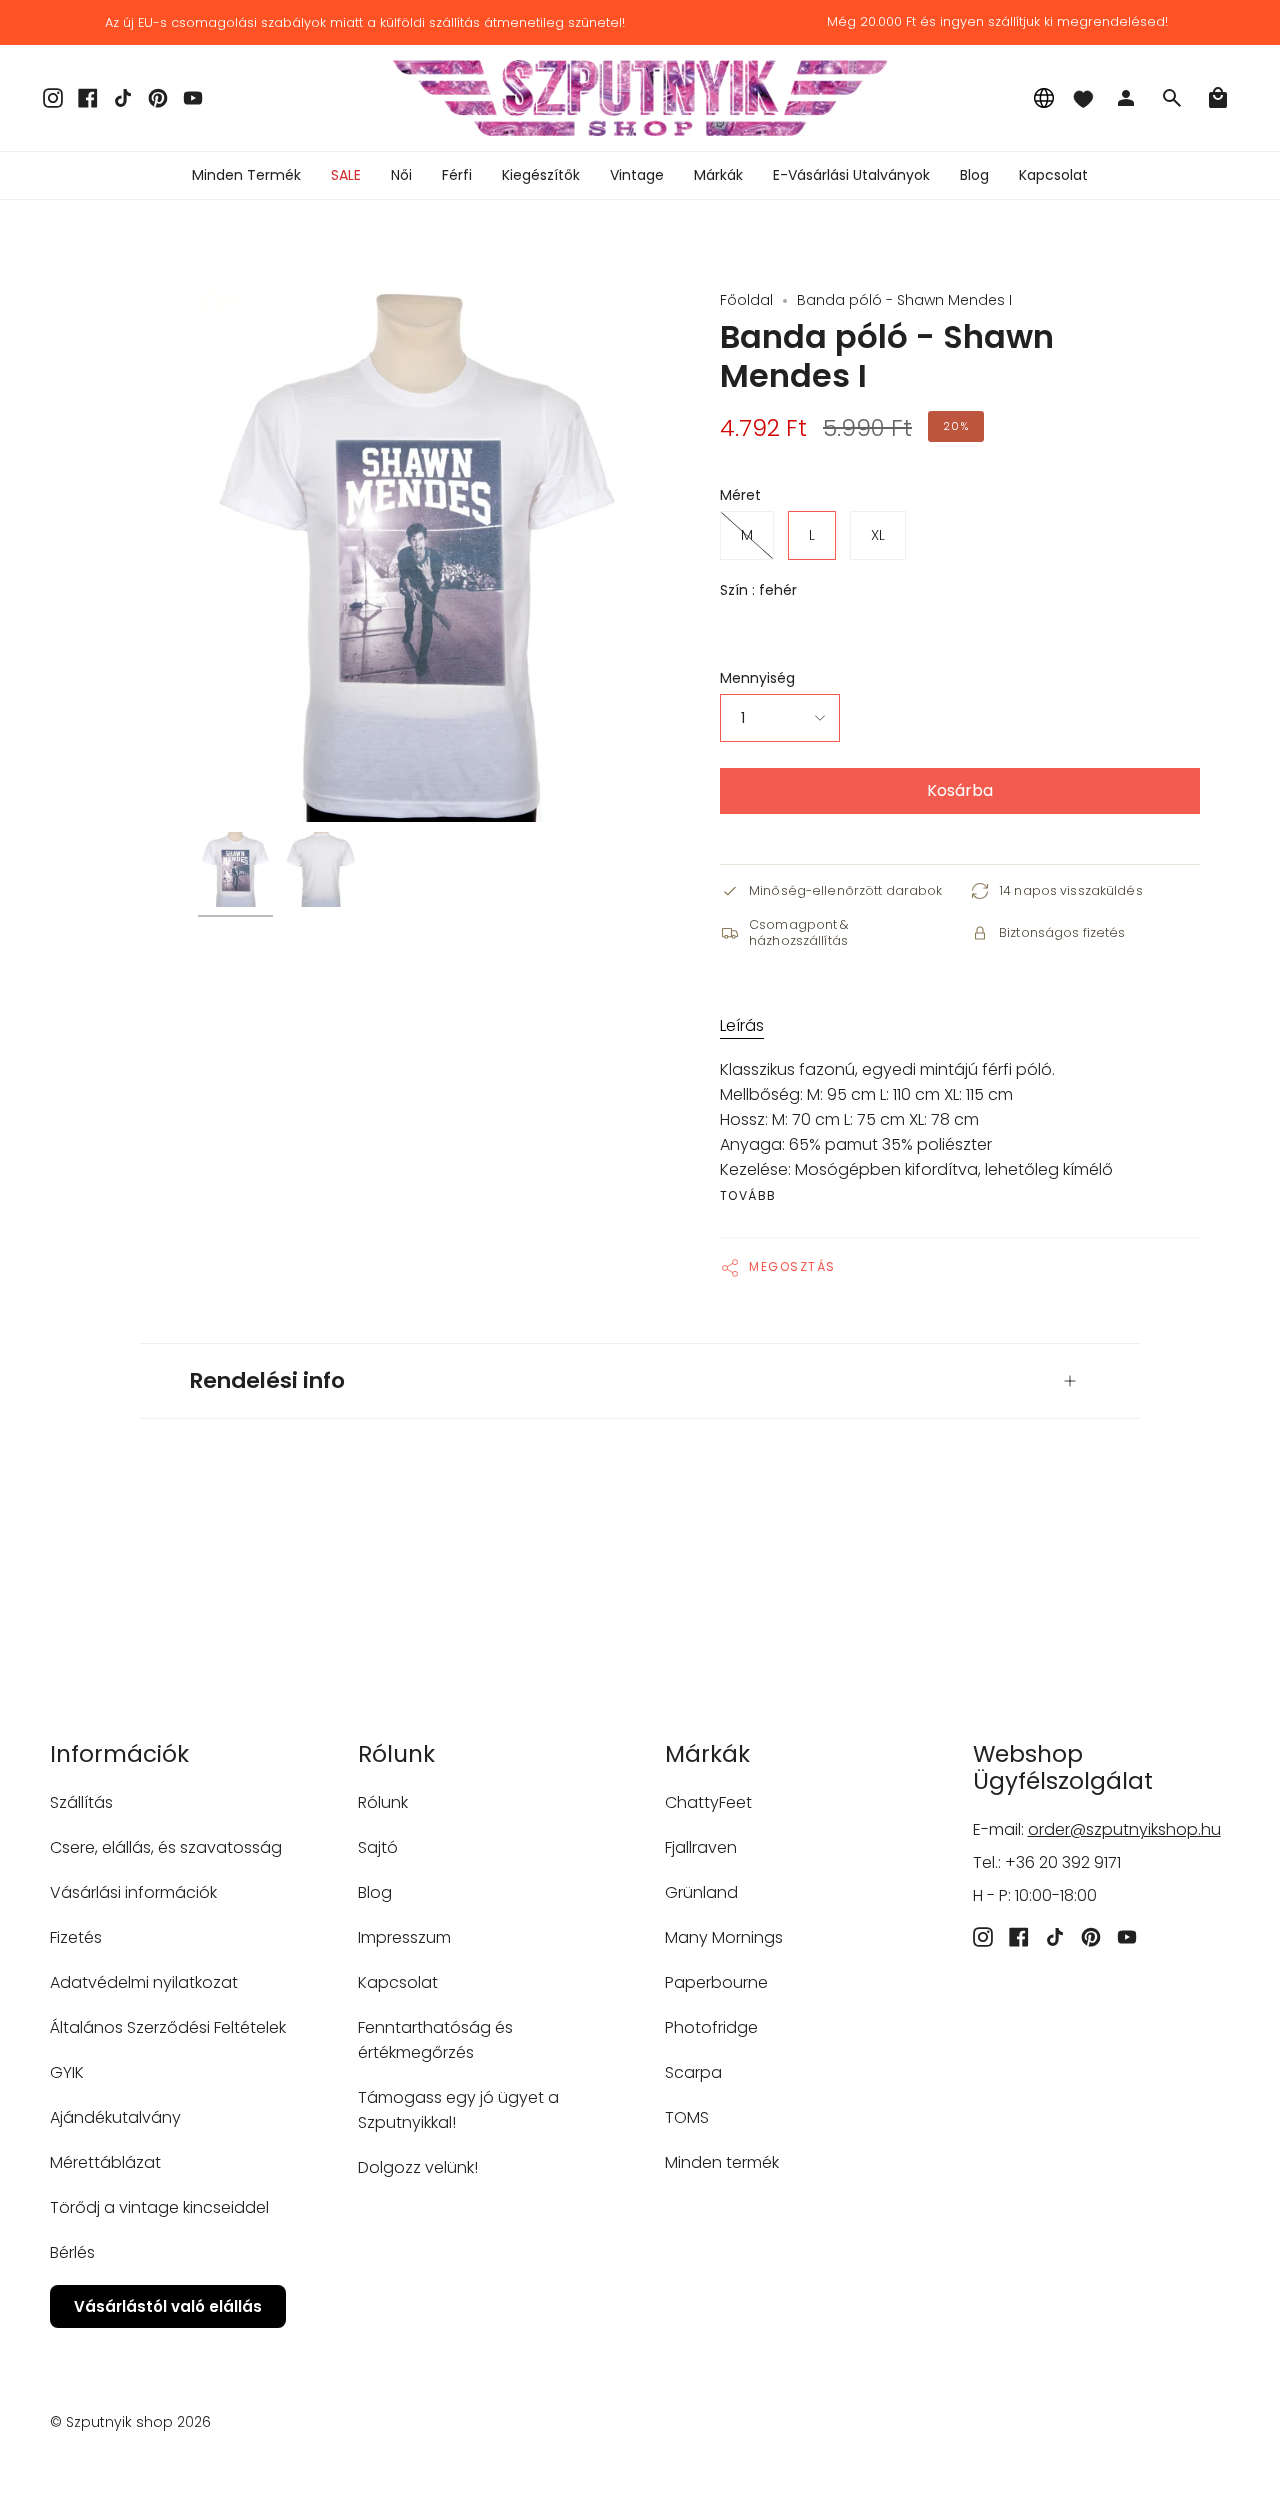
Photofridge (711, 2027)
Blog (375, 1892)
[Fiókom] (1126, 98)
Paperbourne (716, 1982)
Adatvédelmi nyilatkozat (144, 1982)
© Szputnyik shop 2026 (130, 2422)
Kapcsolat (398, 1982)
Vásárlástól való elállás (168, 2306)
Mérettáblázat (105, 2162)
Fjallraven (701, 1847)
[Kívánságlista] (1083, 98)
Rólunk (383, 1802)
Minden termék (722, 2162)
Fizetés (76, 1937)
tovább (748, 1196)
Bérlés (72, 2252)
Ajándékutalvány (115, 2117)
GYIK (67, 2072)
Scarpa (693, 2072)
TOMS (687, 2117)
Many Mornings (724, 1937)
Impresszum (404, 1937)
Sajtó (378, 1847)
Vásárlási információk (133, 1892)
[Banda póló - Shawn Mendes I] (235, 869)
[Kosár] (1218, 98)
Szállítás (81, 1802)
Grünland (701, 1892)
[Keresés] (1172, 98)
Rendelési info (267, 1380)
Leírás (742, 1025)
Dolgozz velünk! (418, 2167)
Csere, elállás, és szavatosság (166, 1847)
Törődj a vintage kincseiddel (159, 2207)
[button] (401, 175)
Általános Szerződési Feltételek (168, 2027)
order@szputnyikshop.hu (1124, 1829)
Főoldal (746, 300)
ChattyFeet (708, 1802)
